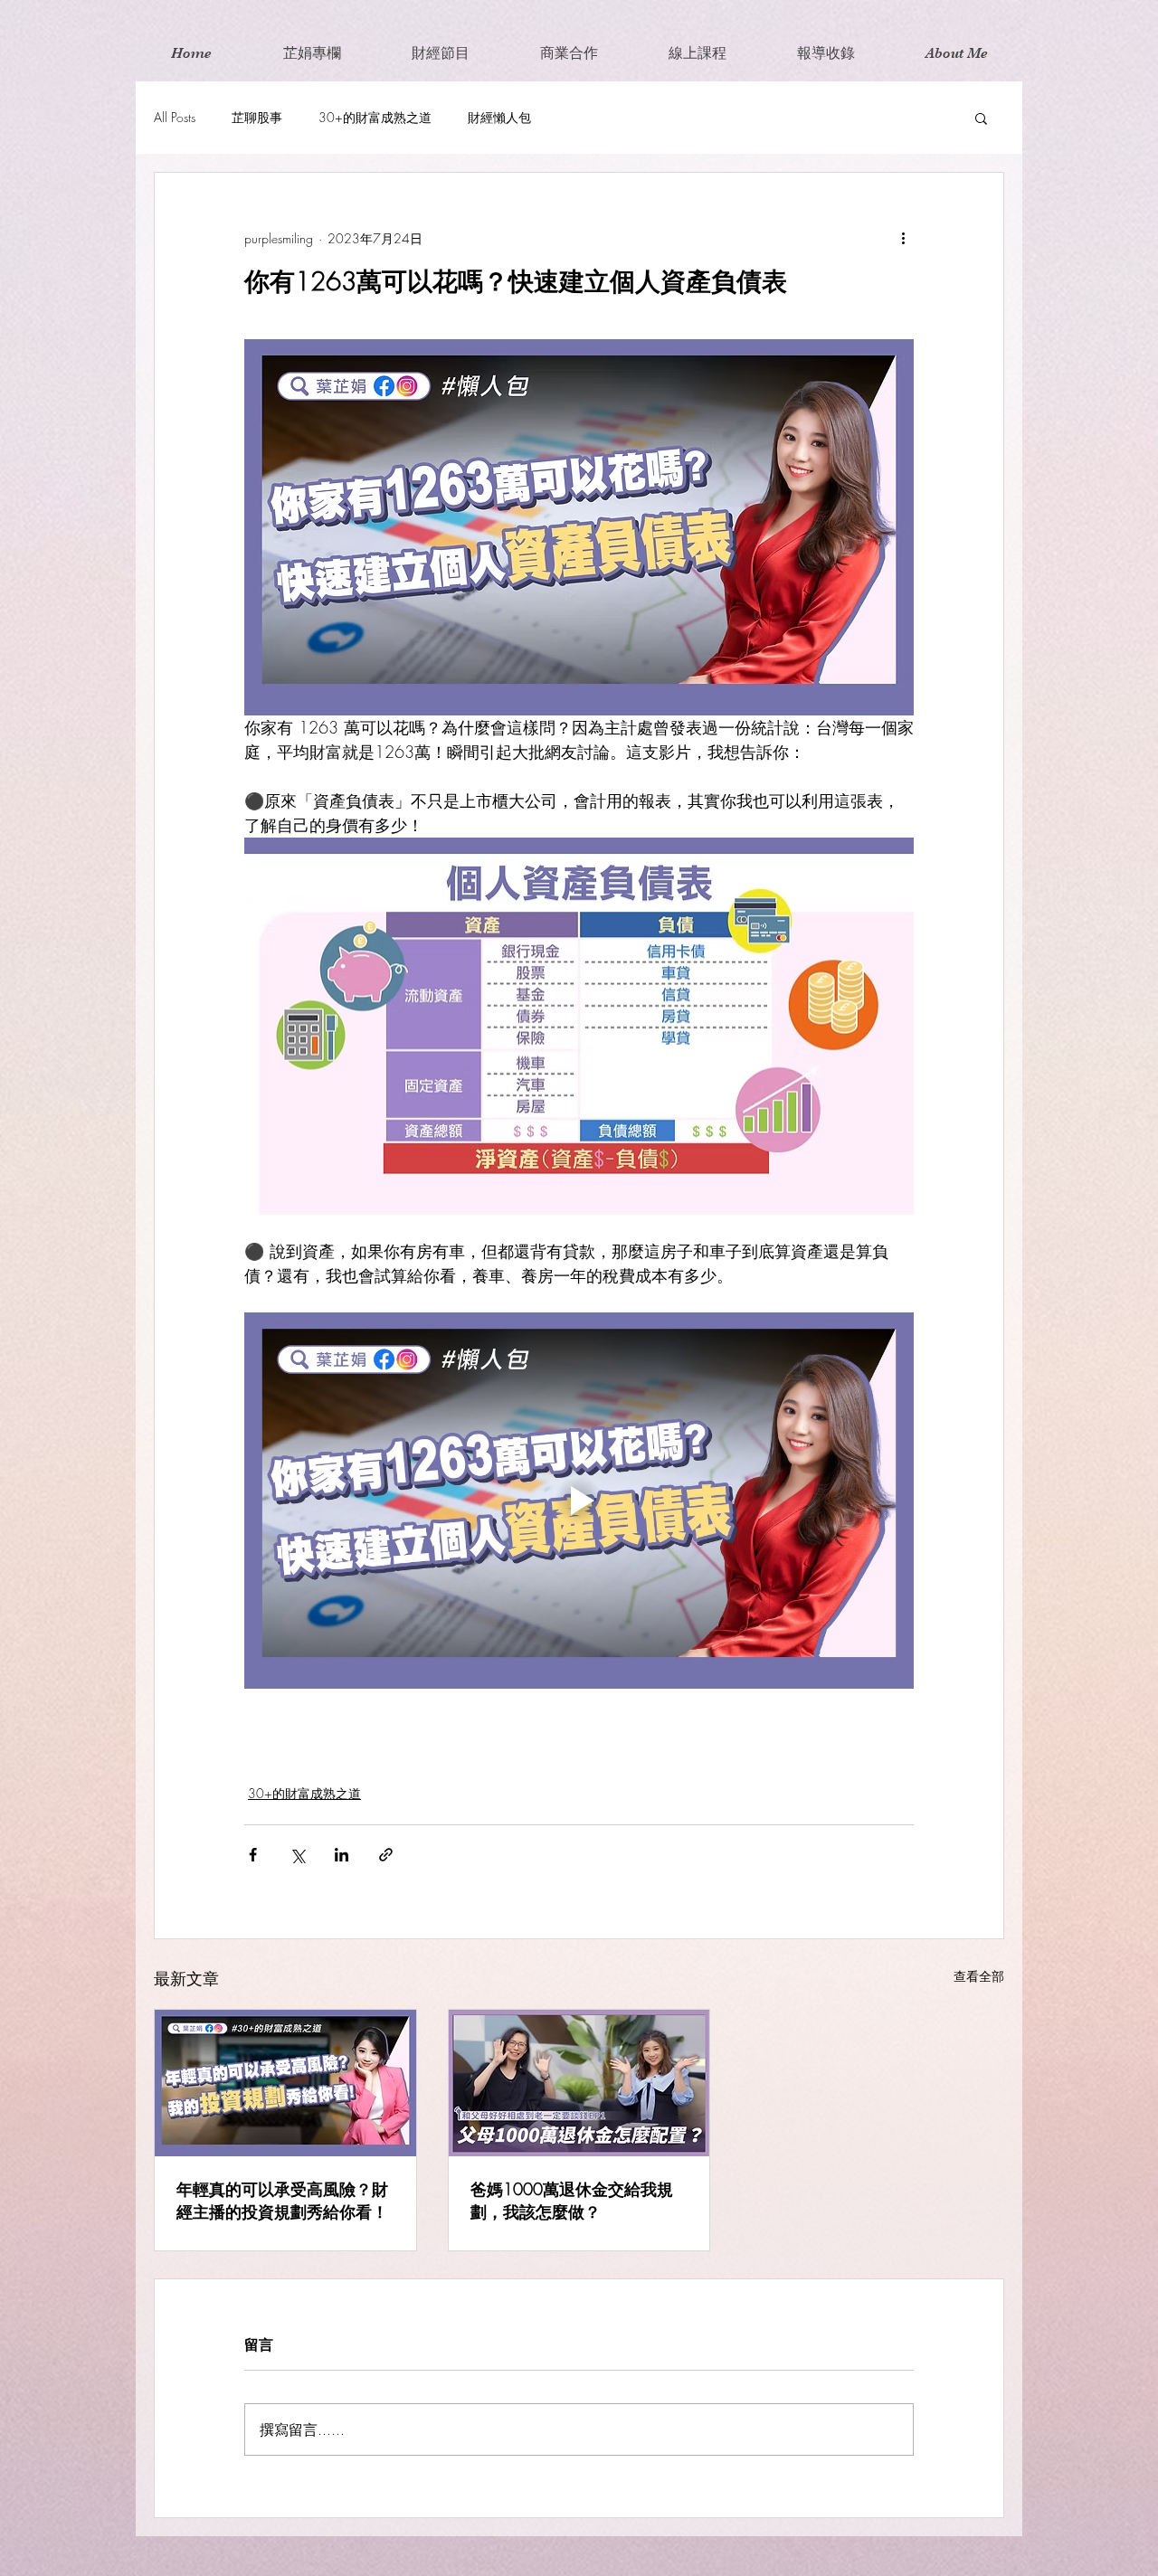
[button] (981, 118)
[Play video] (579, 1501)
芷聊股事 (257, 117)
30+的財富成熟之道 (375, 117)
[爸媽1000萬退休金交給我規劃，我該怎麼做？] (579, 2083)
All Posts (175, 117)
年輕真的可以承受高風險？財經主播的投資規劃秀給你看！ (282, 2200)
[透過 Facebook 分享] (253, 1855)
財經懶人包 (499, 117)
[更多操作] (903, 238)
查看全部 (979, 1976)
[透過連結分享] (386, 1855)
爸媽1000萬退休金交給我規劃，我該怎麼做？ (572, 2200)
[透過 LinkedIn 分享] (342, 1855)
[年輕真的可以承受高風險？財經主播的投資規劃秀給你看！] (285, 2083)
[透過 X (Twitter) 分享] (297, 1855)
